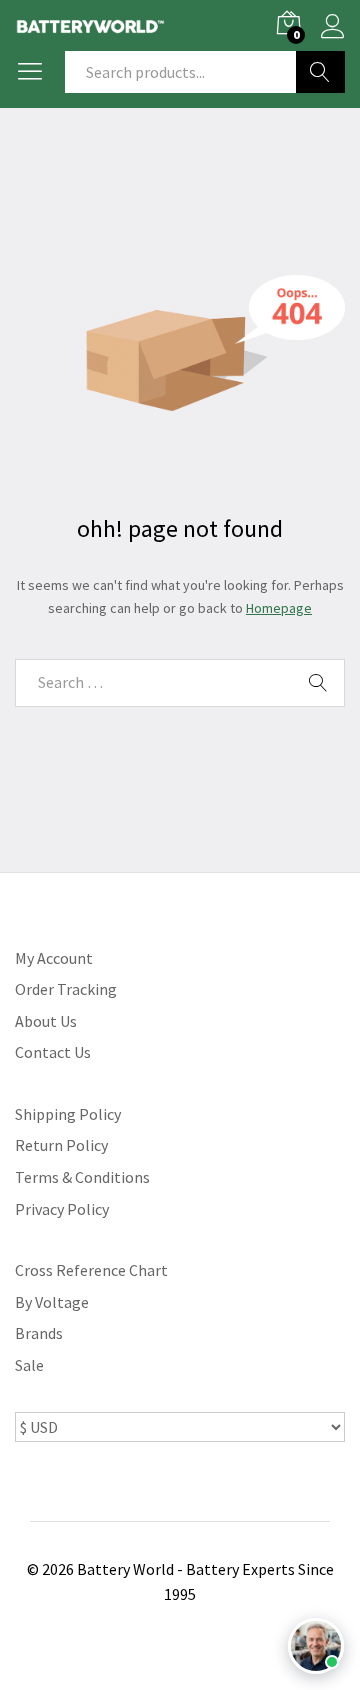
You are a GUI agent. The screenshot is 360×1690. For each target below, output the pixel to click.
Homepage (279, 608)
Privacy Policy (62, 1209)
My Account (54, 958)
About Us (46, 1021)
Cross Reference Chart (91, 1270)
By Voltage (52, 1302)
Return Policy (61, 1145)
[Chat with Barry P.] (316, 1646)
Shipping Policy (68, 1114)
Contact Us (53, 1052)
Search (320, 72)
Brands (39, 1333)
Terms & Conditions (82, 1177)
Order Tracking (66, 989)
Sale (29, 1365)
